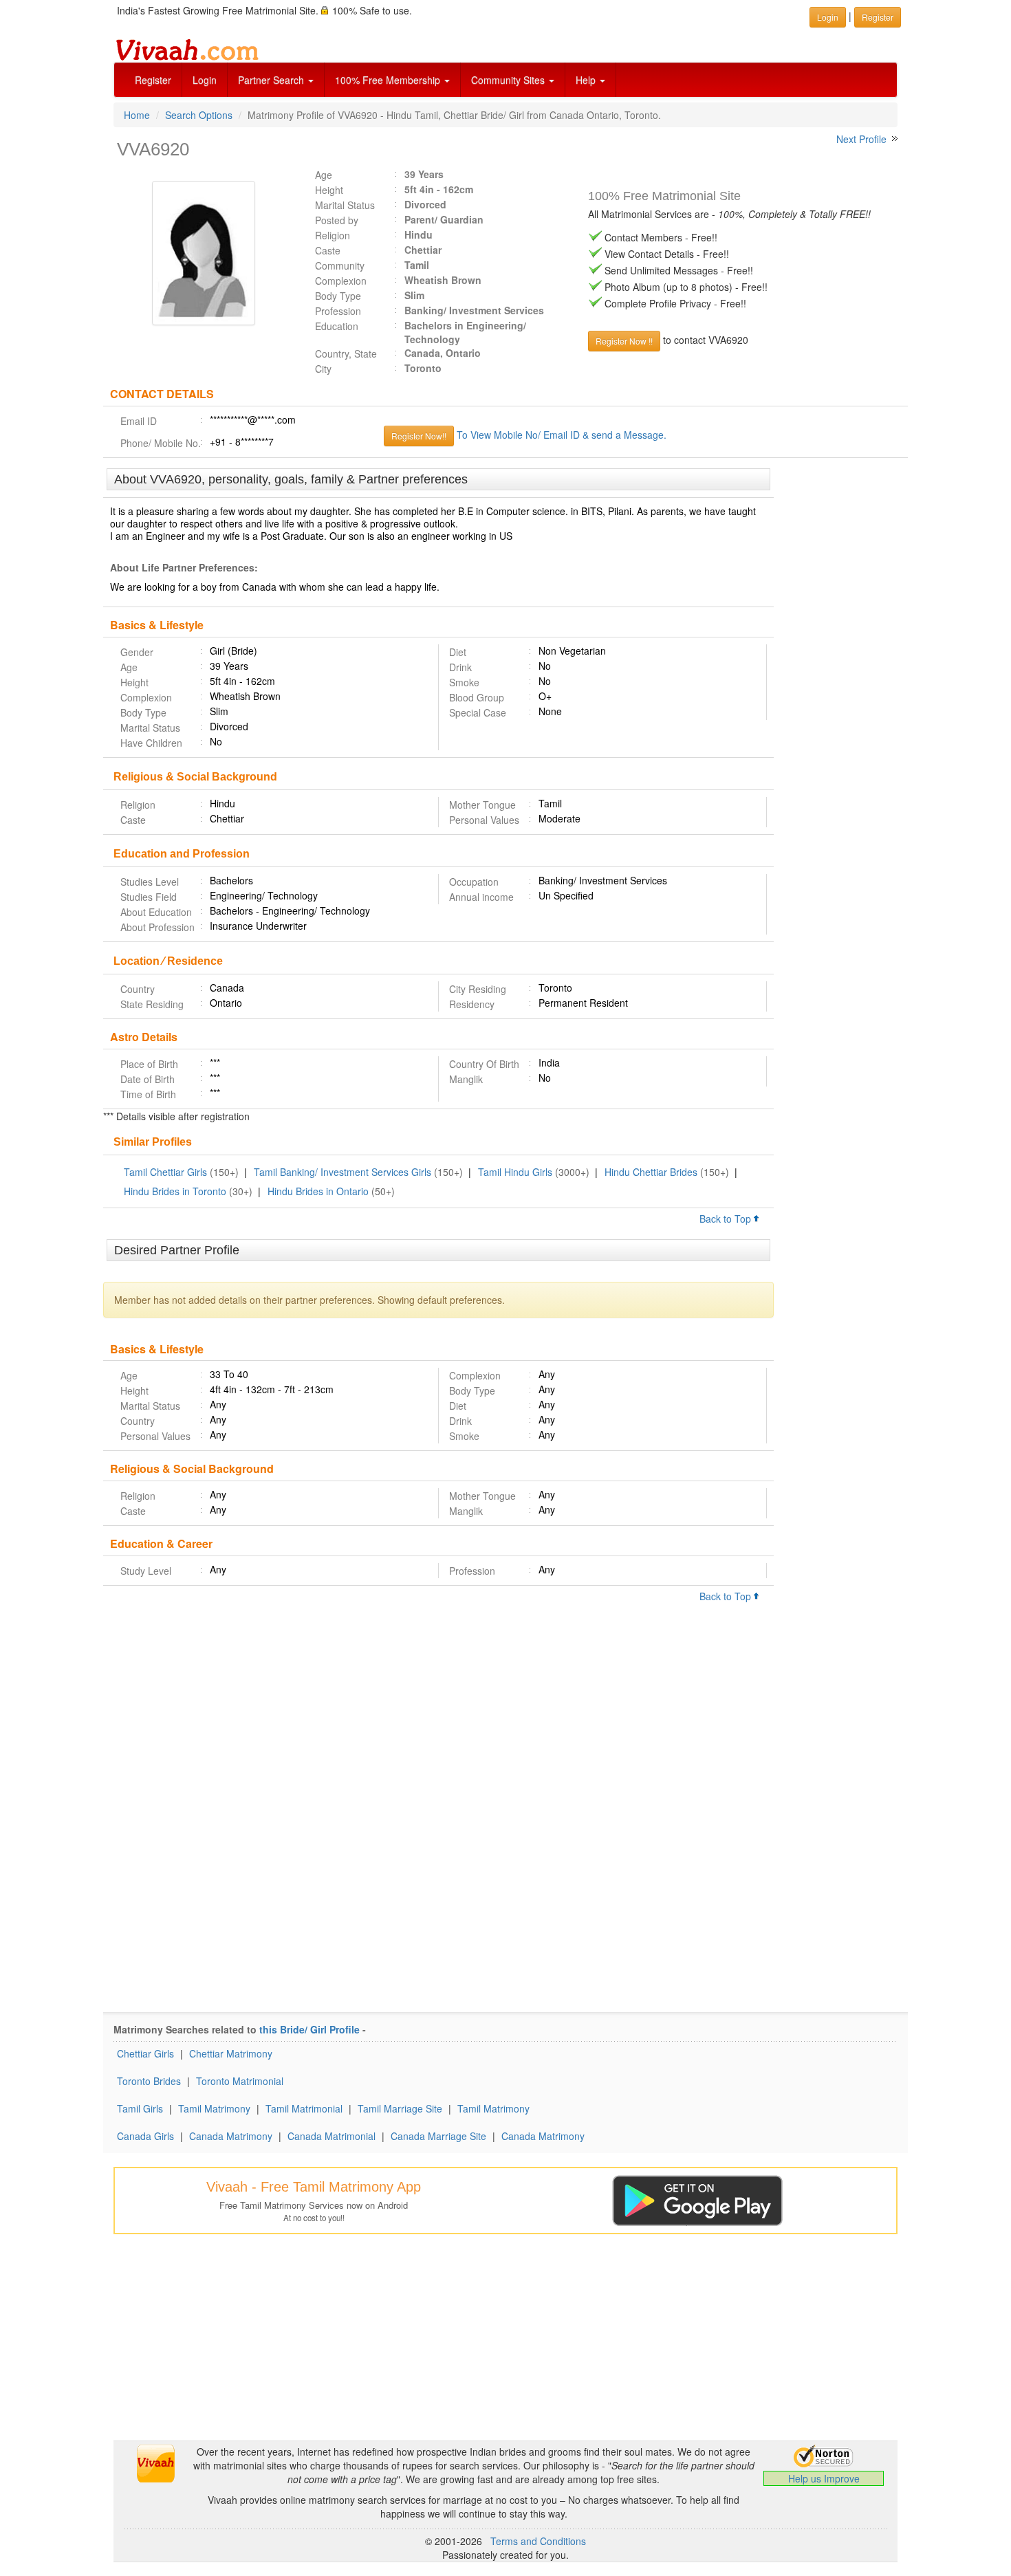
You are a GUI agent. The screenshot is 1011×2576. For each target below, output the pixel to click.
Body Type (338, 296)
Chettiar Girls (145, 2053)
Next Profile (861, 139)
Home (137, 115)
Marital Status (345, 205)
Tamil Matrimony (214, 2108)
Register (153, 80)
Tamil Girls (140, 2108)
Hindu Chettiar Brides (651, 1172)
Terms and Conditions (538, 2541)
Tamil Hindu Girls (515, 1172)
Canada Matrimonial (331, 2136)
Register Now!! (419, 436)
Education (337, 326)
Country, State (346, 353)
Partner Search (272, 80)
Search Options (199, 115)
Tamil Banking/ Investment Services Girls (343, 1172)
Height (329, 190)
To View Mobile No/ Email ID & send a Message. (562, 435)
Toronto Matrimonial (240, 2081)
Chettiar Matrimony (231, 2053)
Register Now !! (624, 341)
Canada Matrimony (231, 2136)
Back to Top (727, 1219)
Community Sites (509, 80)
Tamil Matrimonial (304, 2108)
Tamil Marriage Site (400, 2108)
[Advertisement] (841, 679)
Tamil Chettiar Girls (165, 1172)
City (323, 369)
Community (340, 265)
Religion (333, 235)
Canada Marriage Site (438, 2136)
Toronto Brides (149, 2081)
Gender (137, 652)
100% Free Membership (389, 80)
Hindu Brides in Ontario (318, 1191)
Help (587, 80)
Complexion (341, 281)
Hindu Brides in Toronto (175, 1191)
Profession (338, 311)
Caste (328, 250)
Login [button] (828, 17)
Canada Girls (145, 2136)
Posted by (337, 220)
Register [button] (878, 17)
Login (205, 80)
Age (324, 175)
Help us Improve (824, 2478)
